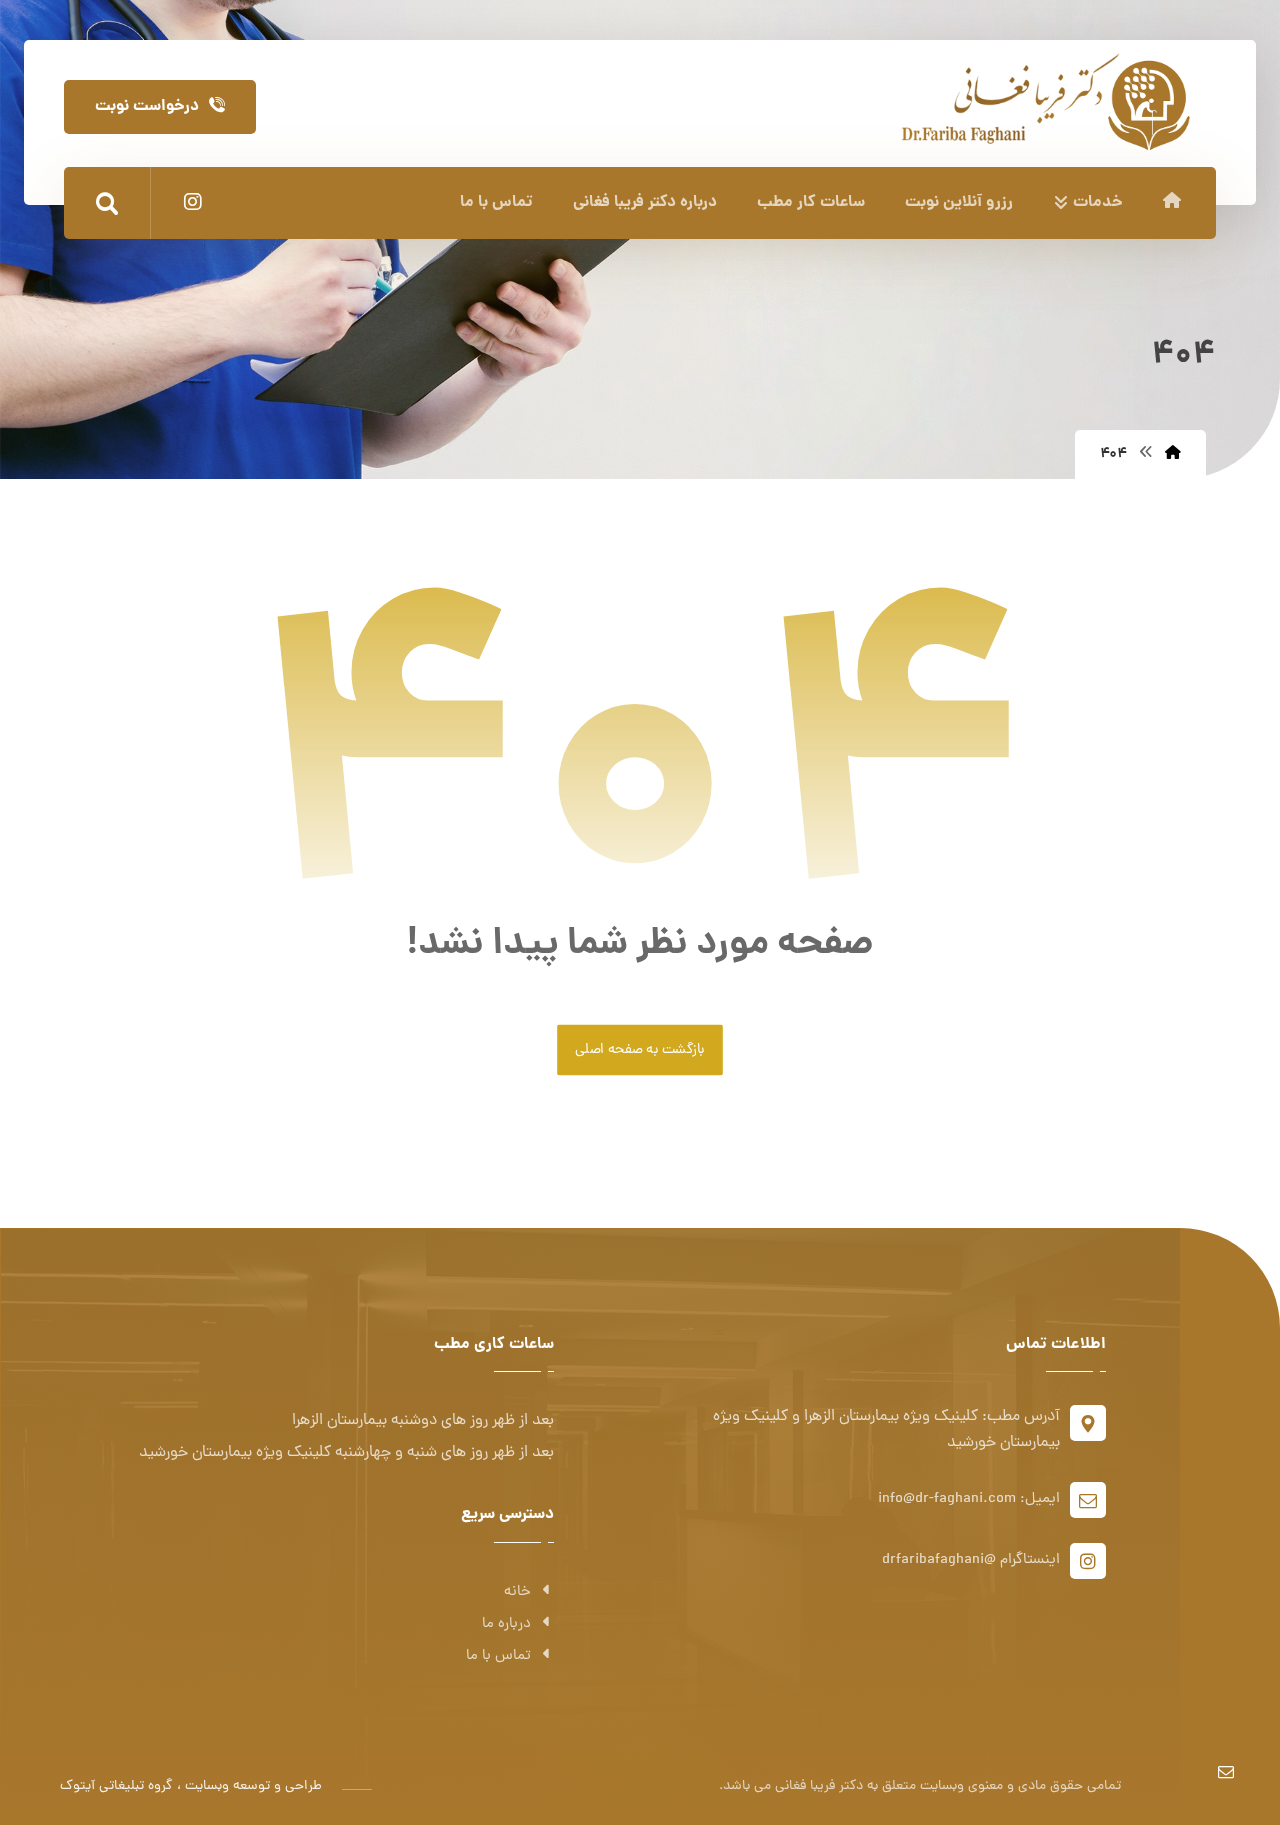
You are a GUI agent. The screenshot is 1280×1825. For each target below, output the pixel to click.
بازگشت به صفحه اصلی (640, 1050)
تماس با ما (498, 1656)
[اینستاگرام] (193, 202)
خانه (517, 1592)
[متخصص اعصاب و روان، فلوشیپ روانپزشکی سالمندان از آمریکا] (1046, 98)
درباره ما (506, 1624)
